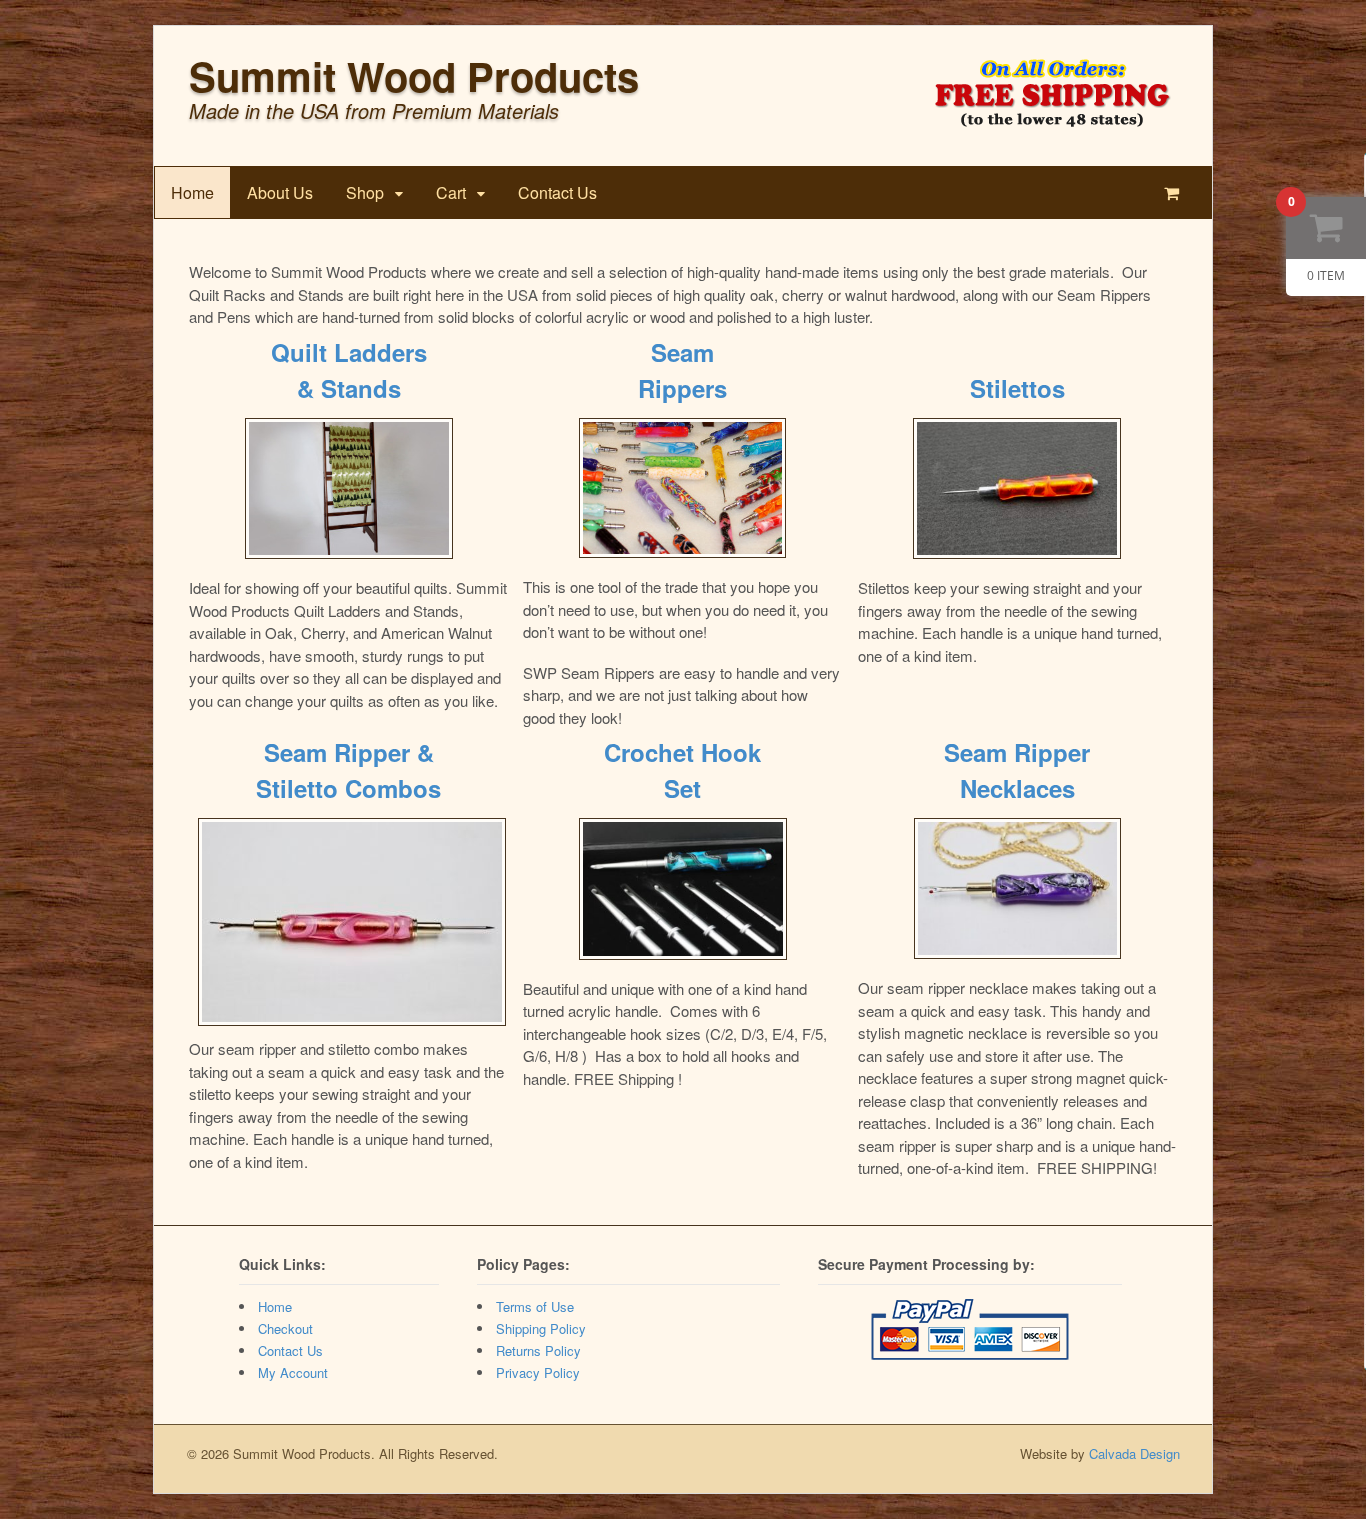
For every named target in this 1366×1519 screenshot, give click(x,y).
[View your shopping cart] (1175, 192)
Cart (451, 192)
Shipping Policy (541, 1328)
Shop (365, 192)
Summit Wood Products (414, 75)
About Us (280, 192)
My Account (293, 1372)
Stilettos (1017, 388)
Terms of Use (535, 1306)
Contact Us (557, 192)
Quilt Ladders (349, 352)
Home (192, 192)
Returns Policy (538, 1350)
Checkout (285, 1328)
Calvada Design (1134, 1453)
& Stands (349, 388)
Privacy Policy (538, 1372)
